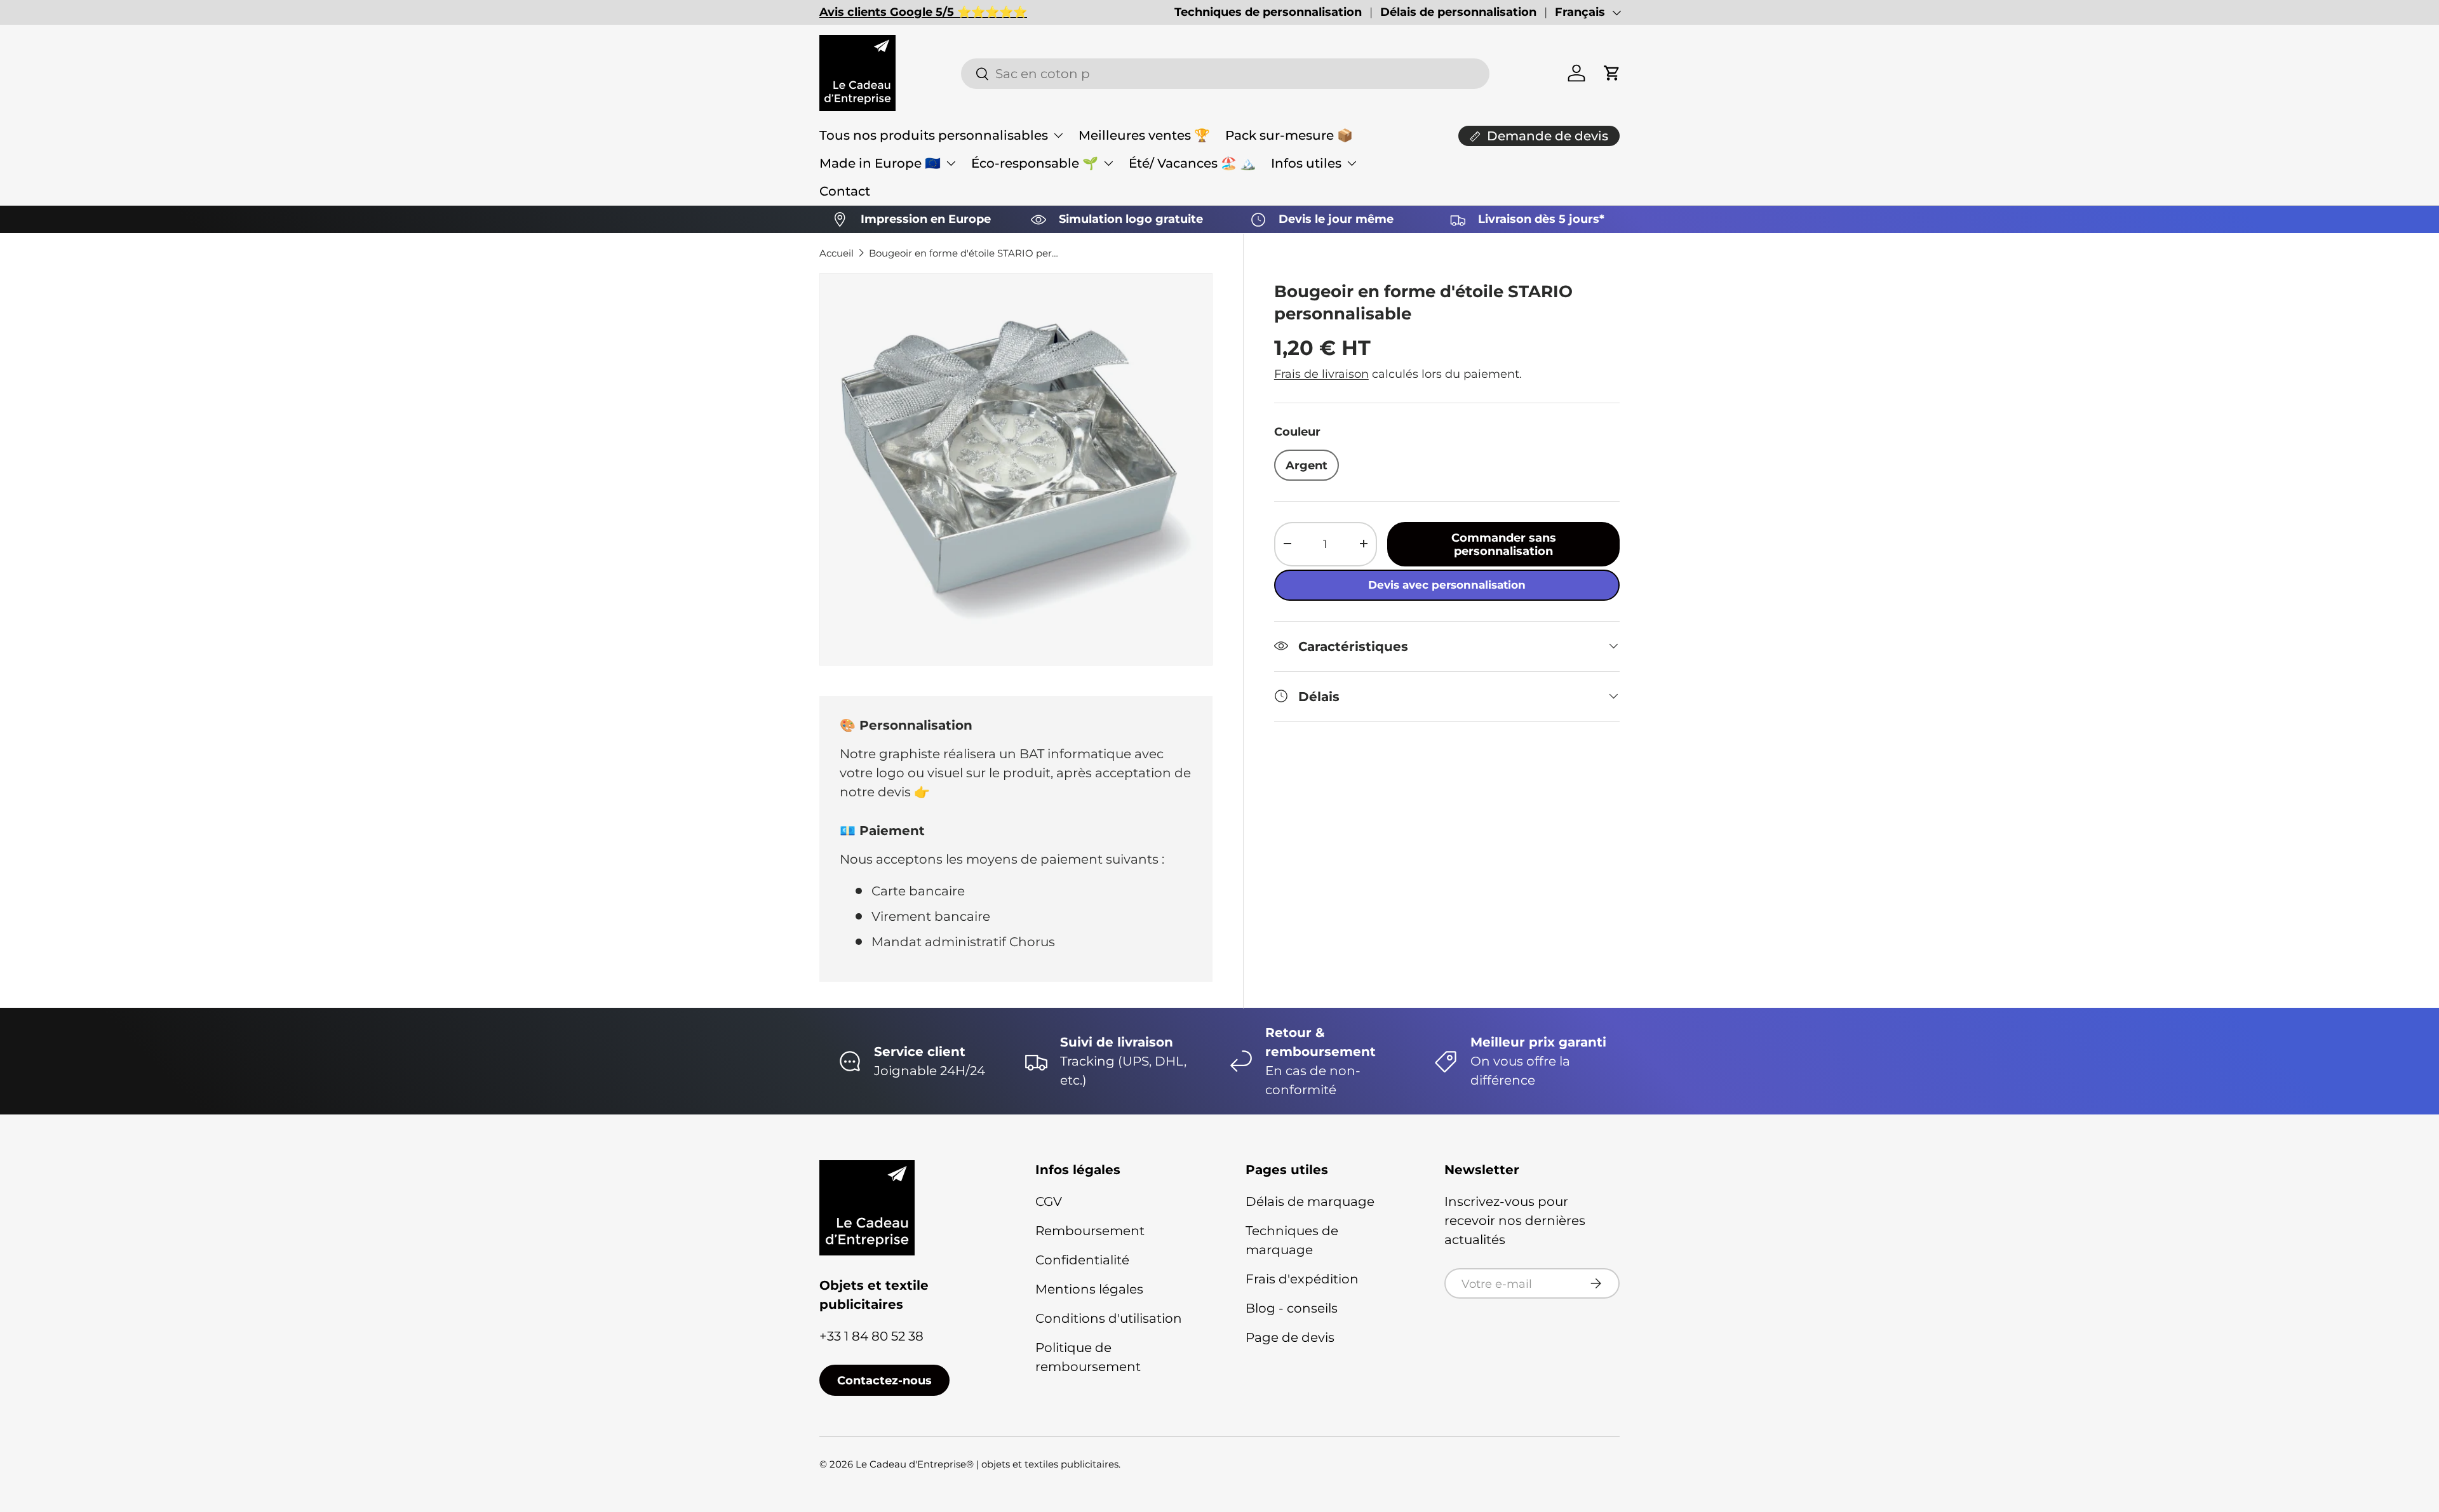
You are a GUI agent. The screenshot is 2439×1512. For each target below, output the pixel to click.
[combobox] (1225, 74)
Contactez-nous (884, 1380)
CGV (1049, 1201)
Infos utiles (1306, 163)
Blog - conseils (1292, 1308)
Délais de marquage (1310, 1201)
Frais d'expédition (1302, 1279)
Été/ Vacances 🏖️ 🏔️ (1192, 163)
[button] (1612, 73)
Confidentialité (1082, 1260)
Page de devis (1290, 1337)
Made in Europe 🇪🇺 (880, 163)
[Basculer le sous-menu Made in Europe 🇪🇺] (951, 163)
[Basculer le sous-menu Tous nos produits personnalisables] (1058, 135)
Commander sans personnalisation (1504, 544)
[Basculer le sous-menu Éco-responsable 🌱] (1108, 163)
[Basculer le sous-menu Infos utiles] (1352, 163)
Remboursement (1090, 1231)
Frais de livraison (1321, 373)
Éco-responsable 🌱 (1035, 163)
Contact (845, 191)
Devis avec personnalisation (1447, 584)
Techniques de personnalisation (1268, 12)
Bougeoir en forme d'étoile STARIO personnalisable (964, 253)
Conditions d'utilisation (1109, 1318)
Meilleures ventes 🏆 (1144, 135)
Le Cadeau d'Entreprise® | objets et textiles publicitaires (987, 1464)
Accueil (837, 253)
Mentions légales (1089, 1289)
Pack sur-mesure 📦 (1289, 135)
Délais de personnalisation (1458, 12)
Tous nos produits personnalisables (934, 135)
